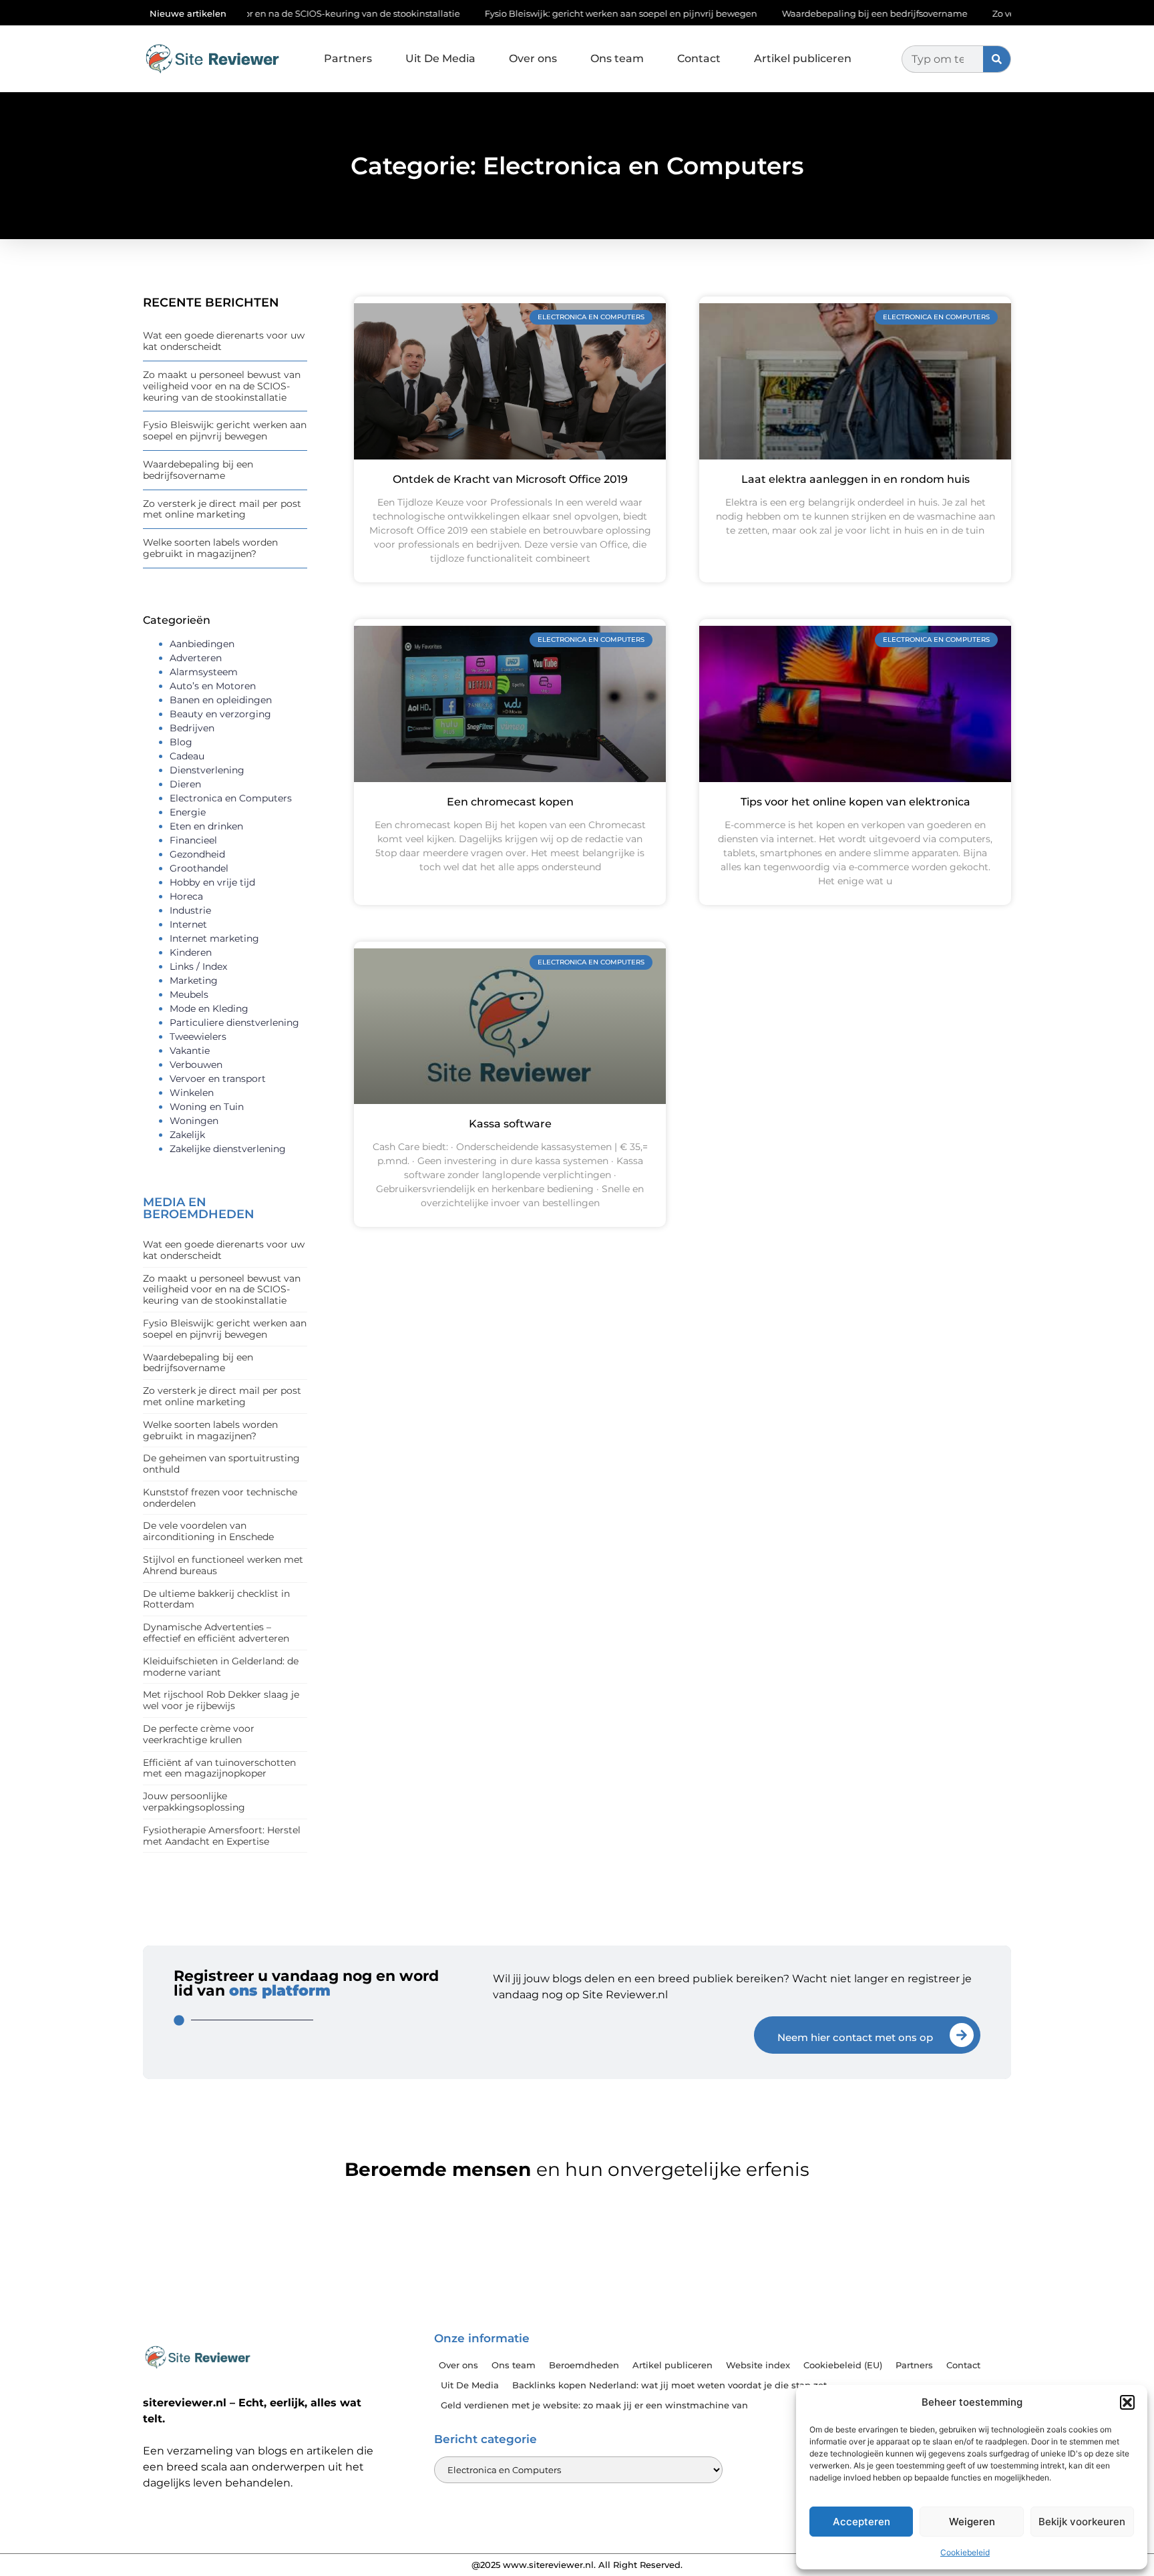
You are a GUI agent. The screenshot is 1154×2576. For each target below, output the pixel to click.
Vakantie (190, 1051)
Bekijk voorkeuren (1082, 2522)
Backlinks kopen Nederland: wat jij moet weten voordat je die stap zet (669, 2385)
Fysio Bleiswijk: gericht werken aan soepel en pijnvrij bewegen (536, 13)
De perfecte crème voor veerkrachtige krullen (199, 1734)
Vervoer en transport (218, 1079)
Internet (188, 924)
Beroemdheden (584, 2365)
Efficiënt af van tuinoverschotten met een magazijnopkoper (219, 1768)
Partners (348, 58)
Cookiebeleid (965, 2552)
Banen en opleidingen (221, 700)
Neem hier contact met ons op (855, 2037)
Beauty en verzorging (220, 714)
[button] (1127, 2402)
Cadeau (187, 756)
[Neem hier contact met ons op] (962, 2035)
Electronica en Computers (231, 798)
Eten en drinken (206, 826)
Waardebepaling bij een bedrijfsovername (790, 13)
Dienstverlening (207, 770)
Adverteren (196, 658)
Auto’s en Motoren (213, 686)
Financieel (193, 840)
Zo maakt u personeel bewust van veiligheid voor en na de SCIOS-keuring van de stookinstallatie (222, 386)
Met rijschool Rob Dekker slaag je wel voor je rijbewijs (221, 1700)
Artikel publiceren (803, 58)
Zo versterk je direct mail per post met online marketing (222, 509)
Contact (699, 58)
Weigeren (972, 2522)
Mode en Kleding (209, 1008)
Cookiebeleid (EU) (843, 2365)
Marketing (194, 980)
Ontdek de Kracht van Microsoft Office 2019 (510, 479)
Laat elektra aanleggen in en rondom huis (855, 479)
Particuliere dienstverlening (234, 1023)
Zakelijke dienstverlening (228, 1149)
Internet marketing (214, 938)
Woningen (194, 1121)
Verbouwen (196, 1065)
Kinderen (191, 952)
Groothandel (199, 868)
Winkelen (192, 1093)
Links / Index (198, 966)
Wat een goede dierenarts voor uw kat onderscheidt (224, 341)
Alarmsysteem (204, 672)
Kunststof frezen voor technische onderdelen (220, 1498)
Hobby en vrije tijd (212, 882)
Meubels (189, 994)
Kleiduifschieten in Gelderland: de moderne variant (221, 1667)
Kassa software (510, 1124)
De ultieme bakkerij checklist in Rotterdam (216, 1599)
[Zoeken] (997, 59)
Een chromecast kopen (510, 802)
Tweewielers (198, 1037)
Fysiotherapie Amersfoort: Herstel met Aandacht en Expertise (222, 1836)
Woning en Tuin (207, 1107)
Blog (181, 742)
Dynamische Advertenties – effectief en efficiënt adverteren (216, 1633)
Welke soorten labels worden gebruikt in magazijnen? (210, 548)
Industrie (190, 910)
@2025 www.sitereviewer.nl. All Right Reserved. (577, 2565)
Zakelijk (187, 1135)
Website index (758, 2365)
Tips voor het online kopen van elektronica (855, 802)
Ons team (617, 58)
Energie (188, 812)
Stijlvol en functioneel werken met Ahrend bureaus (223, 1565)
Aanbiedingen (202, 644)
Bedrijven (192, 728)
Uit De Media (440, 58)
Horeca (186, 896)
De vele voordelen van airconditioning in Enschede (208, 1531)
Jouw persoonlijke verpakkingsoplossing (194, 1802)
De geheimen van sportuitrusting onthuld (221, 1464)
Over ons (533, 58)
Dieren (185, 784)
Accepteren (861, 2522)
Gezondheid (197, 854)
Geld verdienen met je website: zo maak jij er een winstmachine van (594, 2405)
